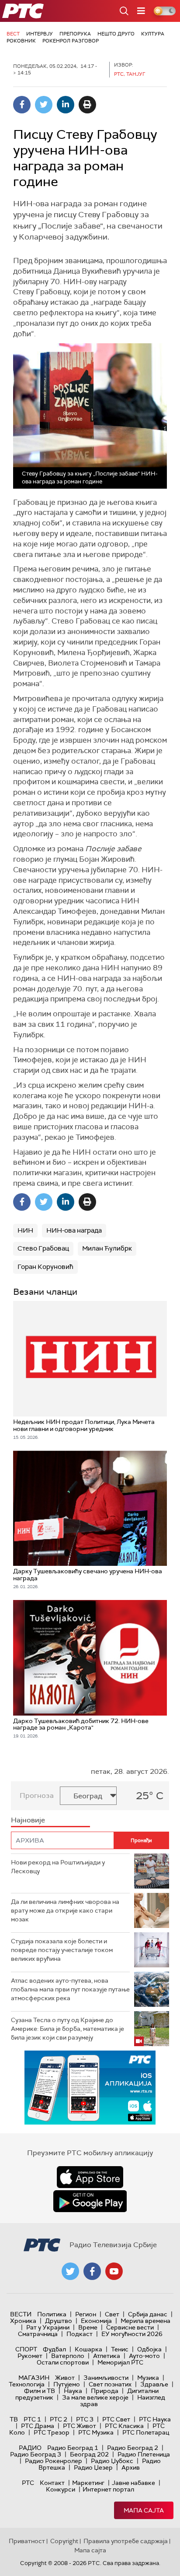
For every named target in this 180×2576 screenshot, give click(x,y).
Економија (96, 2321)
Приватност (27, 2541)
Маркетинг (88, 2483)
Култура (153, 34)
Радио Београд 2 (133, 2448)
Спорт (26, 2349)
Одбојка (149, 2349)
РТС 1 (32, 2419)
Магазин (34, 2378)
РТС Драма (38, 2426)
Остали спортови (63, 2362)
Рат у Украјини (48, 2327)
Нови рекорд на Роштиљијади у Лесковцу (58, 1867)
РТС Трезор (52, 2432)
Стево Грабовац (43, 1248)
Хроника (23, 2321)
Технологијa (27, 2384)
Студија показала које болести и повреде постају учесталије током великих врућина (62, 1950)
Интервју (40, 34)
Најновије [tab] (28, 1820)
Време (88, 2327)
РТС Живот (80, 2426)
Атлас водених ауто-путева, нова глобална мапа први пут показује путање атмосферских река (70, 1989)
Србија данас (148, 2314)
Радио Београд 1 (73, 2448)
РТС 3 (85, 2419)
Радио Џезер (93, 2467)
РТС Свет (116, 2419)
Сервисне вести (130, 2327)
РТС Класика (124, 2426)
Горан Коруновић (45, 1267)
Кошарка (88, 2349)
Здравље (154, 2384)
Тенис (120, 2349)
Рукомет (30, 2356)
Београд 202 (89, 2454)
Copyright (64, 2541)
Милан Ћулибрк (107, 1248)
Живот (65, 2378)
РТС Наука (155, 2419)
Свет (112, 2314)
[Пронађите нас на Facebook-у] (92, 2271)
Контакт (52, 2483)
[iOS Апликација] (90, 2088)
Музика (148, 2378)
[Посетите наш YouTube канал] (114, 2271)
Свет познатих (110, 2384)
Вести (21, 2314)
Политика (52, 2314)
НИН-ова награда (74, 1230)
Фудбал (54, 2349)
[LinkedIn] (66, 105)
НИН (25, 1230)
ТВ (14, 2419)
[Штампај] (87, 105)
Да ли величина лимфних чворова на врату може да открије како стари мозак (65, 1910)
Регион (86, 2314)
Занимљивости (106, 2378)
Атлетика (107, 2356)
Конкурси (61, 2489)
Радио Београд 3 (36, 2454)
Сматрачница (38, 2334)
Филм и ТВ (40, 2391)
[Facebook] (22, 105)
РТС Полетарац (146, 2432)
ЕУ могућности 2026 (132, 2334)
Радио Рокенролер (54, 2461)
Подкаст (80, 2334)
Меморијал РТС (120, 2362)
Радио (30, 2448)
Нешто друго (116, 34)
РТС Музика (96, 2432)
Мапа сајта (144, 2510)
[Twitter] (44, 105)
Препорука (75, 34)
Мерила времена (145, 2321)
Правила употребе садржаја (126, 2541)
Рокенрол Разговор (71, 41)
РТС (28, 2483)
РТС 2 (59, 2419)
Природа (105, 2391)
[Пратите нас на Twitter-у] (70, 2271)
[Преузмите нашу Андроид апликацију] (90, 2201)
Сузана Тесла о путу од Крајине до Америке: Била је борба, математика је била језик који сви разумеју (67, 2028)
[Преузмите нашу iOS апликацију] (90, 2177)
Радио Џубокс (112, 2461)
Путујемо (67, 2384)
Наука (73, 2391)
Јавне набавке (133, 2483)
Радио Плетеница (144, 2454)
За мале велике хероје (95, 2397)
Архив (131, 2467)
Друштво (59, 2321)
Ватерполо (68, 2356)
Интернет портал (108, 2489)
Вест (13, 34)
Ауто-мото (144, 2356)
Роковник (21, 41)
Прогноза (37, 1795)
